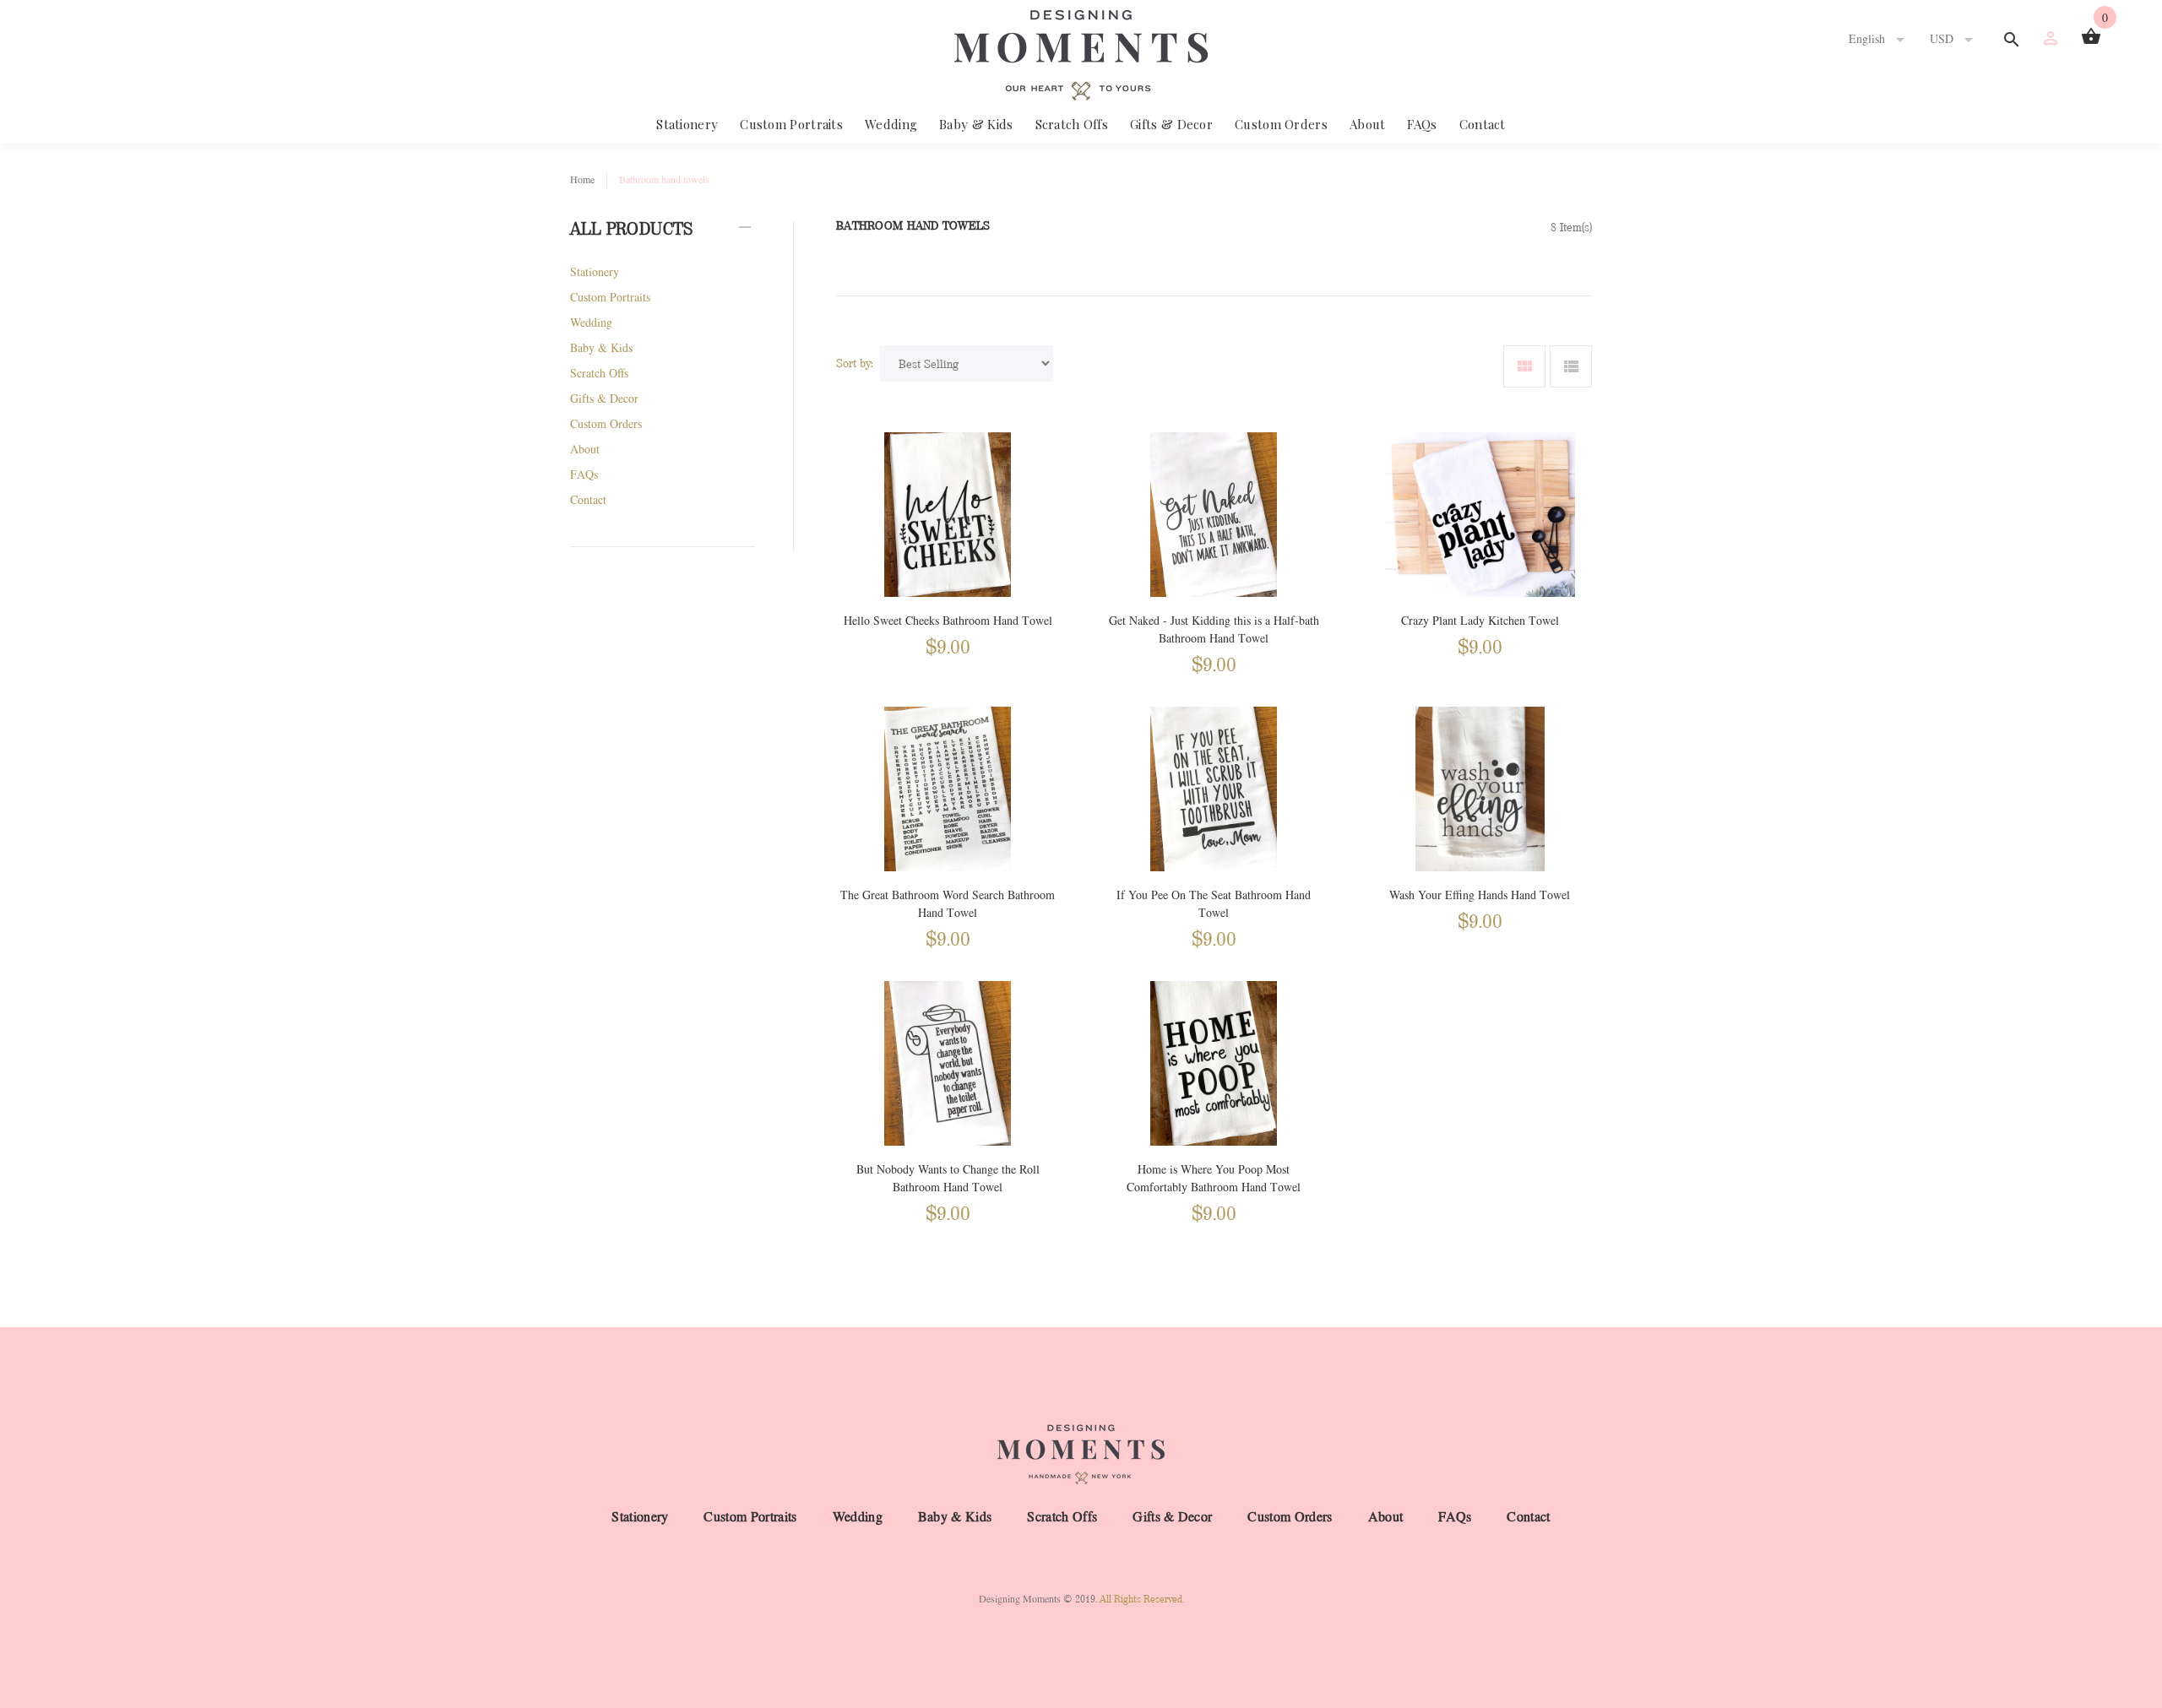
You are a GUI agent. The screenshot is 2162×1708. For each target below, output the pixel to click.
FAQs (1422, 124)
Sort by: (855, 363)
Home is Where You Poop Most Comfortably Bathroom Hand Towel (1214, 1179)
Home (582, 180)
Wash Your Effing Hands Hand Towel (1480, 895)
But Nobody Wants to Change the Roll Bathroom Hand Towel (948, 1179)
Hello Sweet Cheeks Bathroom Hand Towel (948, 621)
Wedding (891, 124)
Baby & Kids (976, 124)
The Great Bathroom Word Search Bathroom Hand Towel (948, 904)
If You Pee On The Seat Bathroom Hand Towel (1214, 904)
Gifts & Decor (1171, 124)
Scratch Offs (1072, 124)
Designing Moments (1020, 1599)
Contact (1483, 124)
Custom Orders (1281, 124)
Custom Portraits (791, 124)
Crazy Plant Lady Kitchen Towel (1480, 621)
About (1368, 124)
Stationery (687, 124)
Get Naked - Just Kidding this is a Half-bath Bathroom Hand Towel (1214, 630)
